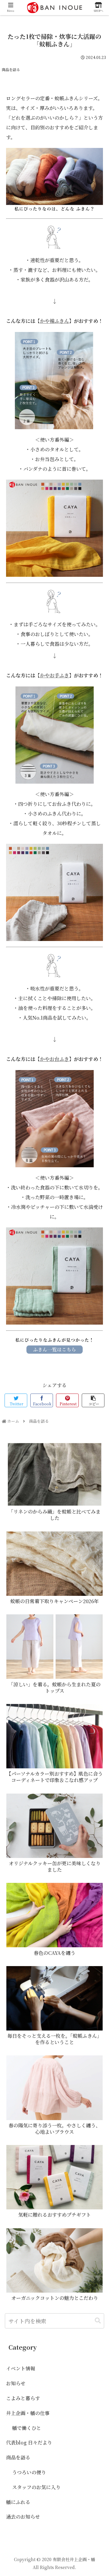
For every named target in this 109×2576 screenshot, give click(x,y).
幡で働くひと (27, 2428)
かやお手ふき (54, 675)
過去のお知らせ (23, 2517)
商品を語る (11, 69)
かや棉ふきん (54, 321)
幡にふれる (18, 2502)
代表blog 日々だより (29, 2443)
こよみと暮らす (23, 2398)
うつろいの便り (29, 2472)
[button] (98, 2321)
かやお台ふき (54, 1059)
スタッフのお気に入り (36, 2487)
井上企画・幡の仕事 (28, 2413)
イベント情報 (21, 2368)
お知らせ (16, 2383)
